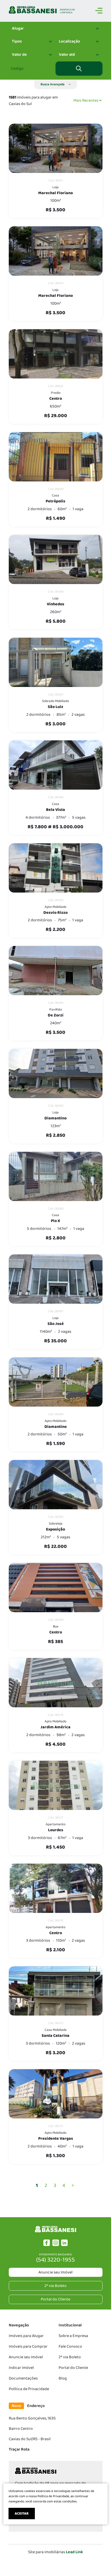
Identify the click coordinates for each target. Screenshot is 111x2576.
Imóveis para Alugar (26, 2336)
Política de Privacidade (29, 2389)
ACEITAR (22, 2514)
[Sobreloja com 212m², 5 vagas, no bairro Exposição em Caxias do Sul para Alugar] (56, 1485)
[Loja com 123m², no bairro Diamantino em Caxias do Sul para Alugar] (56, 1073)
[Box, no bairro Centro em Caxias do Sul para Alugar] (56, 1588)
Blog (63, 2378)
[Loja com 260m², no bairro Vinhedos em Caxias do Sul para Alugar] (56, 559)
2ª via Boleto (70, 2357)
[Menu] (99, 12)
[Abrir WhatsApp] (98, 2563)
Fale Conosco (70, 2346)
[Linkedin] (64, 2245)
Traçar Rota (19, 2449)
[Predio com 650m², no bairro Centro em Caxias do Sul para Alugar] (56, 354)
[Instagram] (56, 2245)
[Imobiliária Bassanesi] (55, 2232)
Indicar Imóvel (21, 2368)
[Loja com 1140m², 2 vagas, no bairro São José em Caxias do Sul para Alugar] (56, 1279)
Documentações (23, 2378)
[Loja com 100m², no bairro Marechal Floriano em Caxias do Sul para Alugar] (56, 148)
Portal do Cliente (73, 2368)
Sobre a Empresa (73, 2336)
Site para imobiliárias (55, 2552)
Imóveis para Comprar (28, 2346)
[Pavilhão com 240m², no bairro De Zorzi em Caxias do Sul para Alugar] (56, 971)
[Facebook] (47, 2245)
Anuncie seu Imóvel (55, 2272)
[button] (56, 84)
